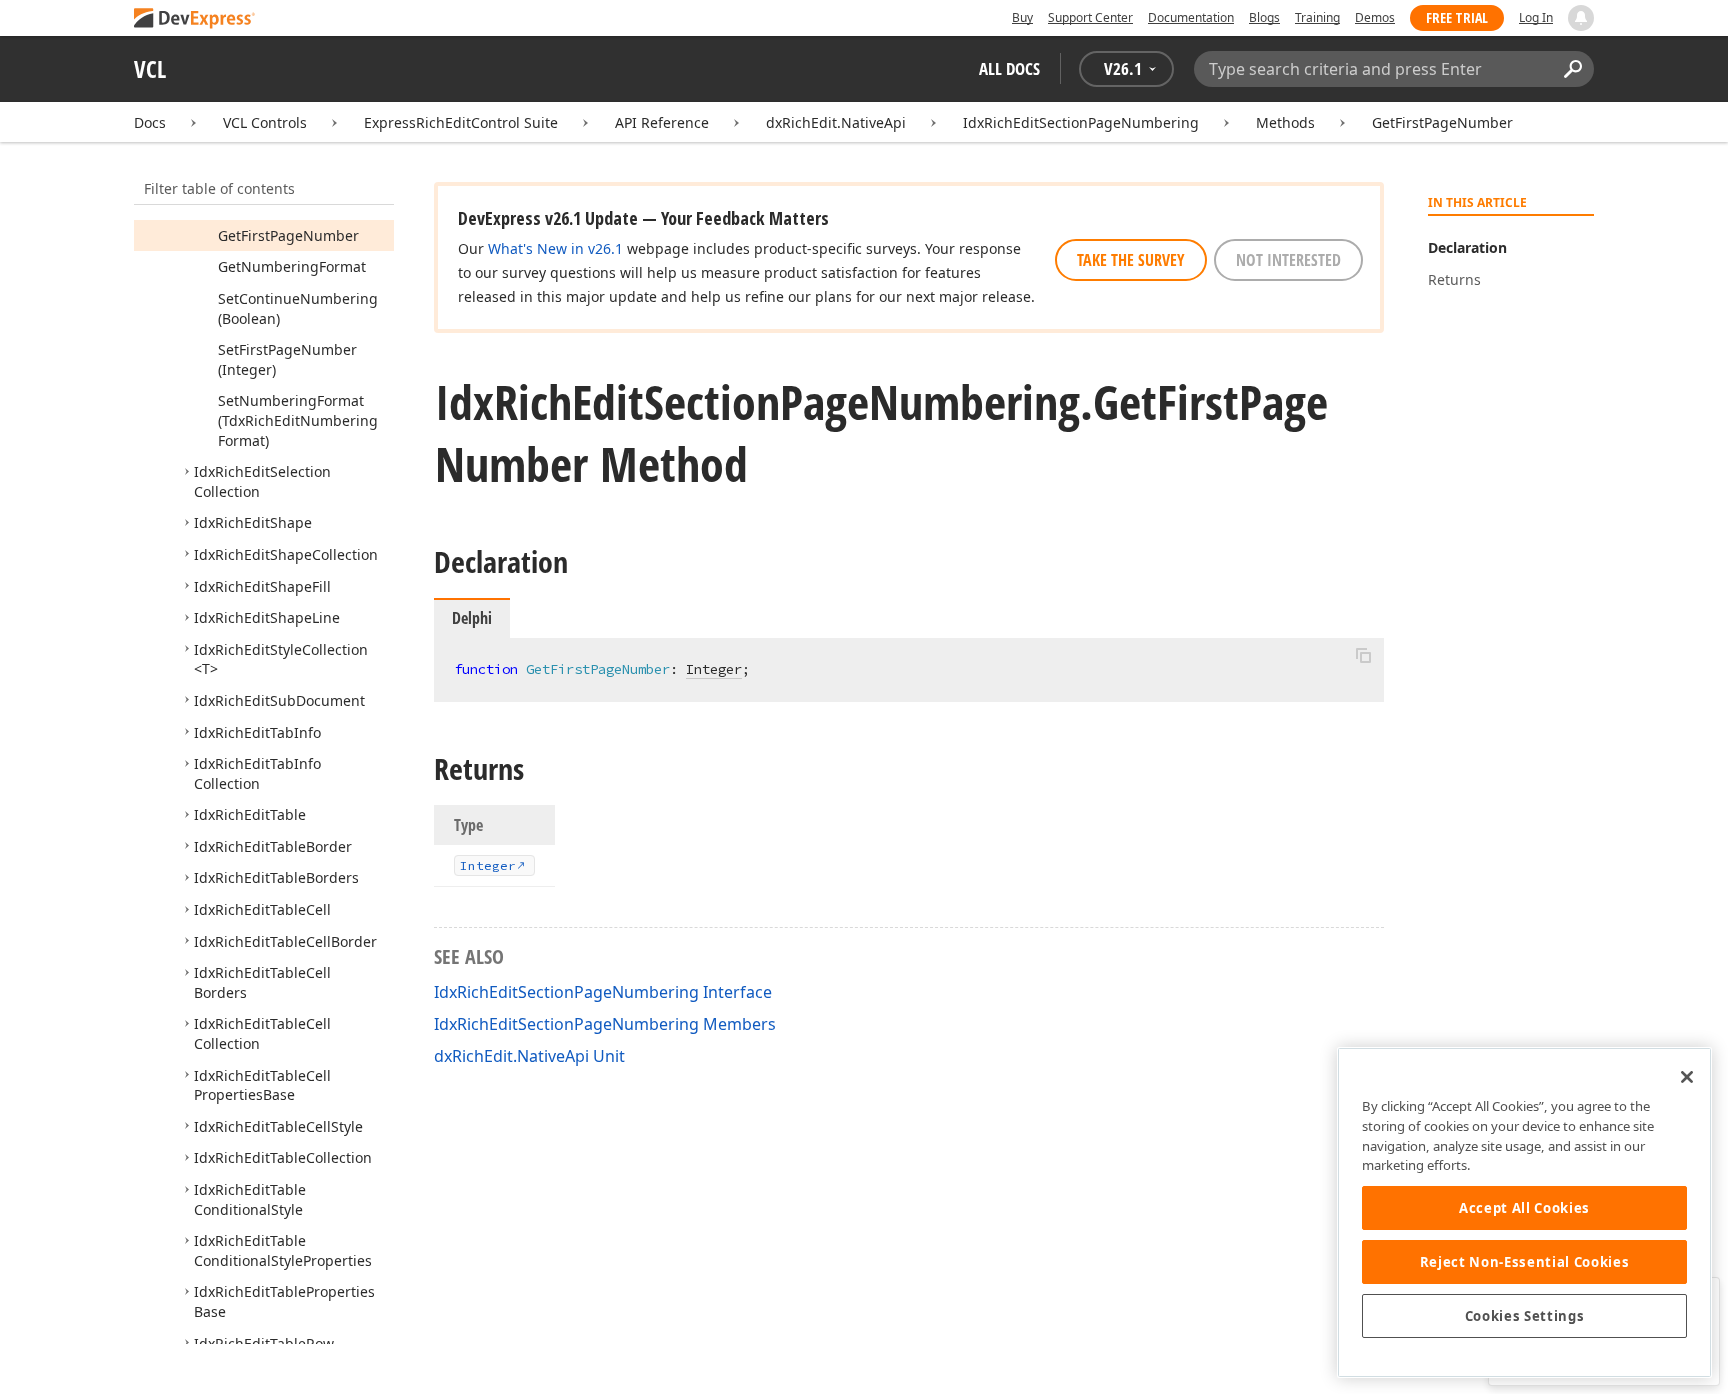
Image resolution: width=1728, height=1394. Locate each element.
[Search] (1572, 69)
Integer (714, 669)
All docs (1009, 68)
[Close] (1687, 1077)
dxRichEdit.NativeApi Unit (529, 1056)
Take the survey (1131, 260)
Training (1317, 17)
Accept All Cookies (1524, 1208)
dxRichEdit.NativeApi (836, 122)
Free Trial (1457, 17)
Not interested (1288, 260)
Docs (150, 122)
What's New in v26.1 (555, 248)
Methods (1285, 122)
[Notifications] (1581, 18)
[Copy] (1363, 655)
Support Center (1090, 17)
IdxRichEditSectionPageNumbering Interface (603, 992)
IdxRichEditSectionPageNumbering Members (605, 1024)
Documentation (1191, 17)
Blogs (1264, 17)
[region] (1524, 1212)
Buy (1022, 17)
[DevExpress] (195, 19)
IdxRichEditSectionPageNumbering (1081, 122)
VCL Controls (265, 122)
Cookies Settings (1525, 1316)
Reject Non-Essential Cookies (1524, 1262)
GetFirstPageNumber (1442, 122)
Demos (1375, 17)
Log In (1536, 17)
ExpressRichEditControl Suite (461, 122)
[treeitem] (288, 235)
